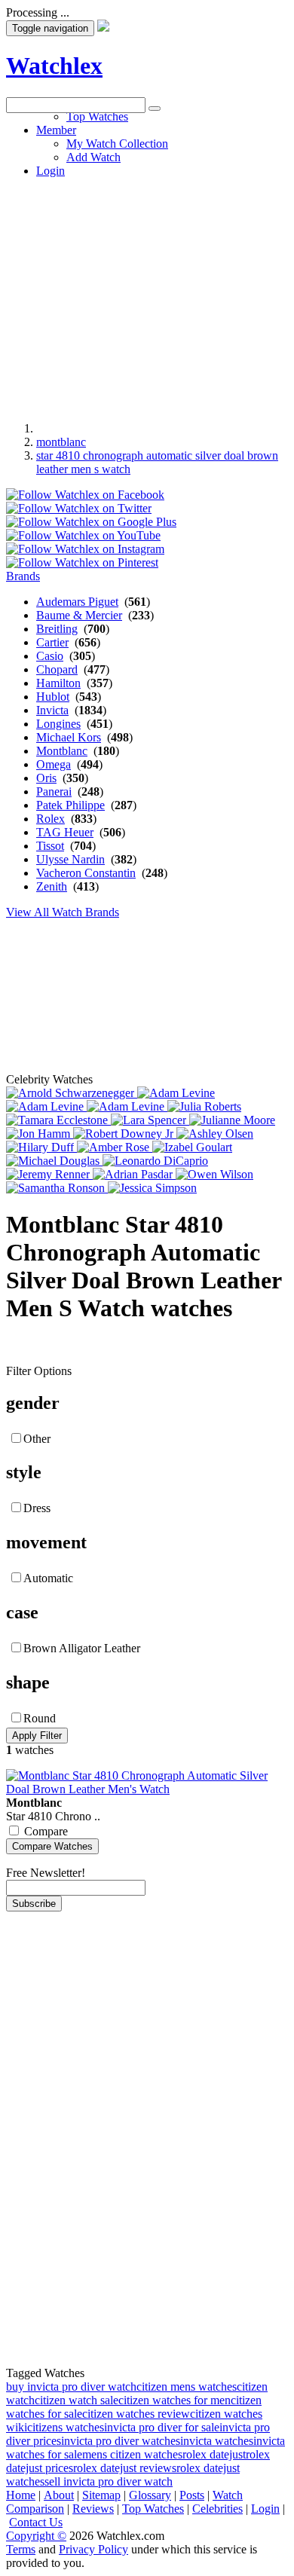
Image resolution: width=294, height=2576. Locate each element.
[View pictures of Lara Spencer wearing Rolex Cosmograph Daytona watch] (150, 1120)
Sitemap (101, 2495)
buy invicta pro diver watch (71, 2387)
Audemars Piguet (77, 602)
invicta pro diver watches (121, 2441)
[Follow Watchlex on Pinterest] (82, 562)
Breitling (57, 629)
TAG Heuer (65, 832)
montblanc (61, 442)
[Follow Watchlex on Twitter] (79, 508)
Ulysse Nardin (70, 859)
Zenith (52, 886)
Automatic (48, 1578)
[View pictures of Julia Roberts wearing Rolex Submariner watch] (204, 1106)
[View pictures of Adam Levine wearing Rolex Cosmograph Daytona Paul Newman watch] (46, 1106)
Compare (46, 1831)
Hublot (53, 697)
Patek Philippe (70, 805)
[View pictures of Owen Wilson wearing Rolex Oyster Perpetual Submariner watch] (214, 1174)
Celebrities (217, 2509)
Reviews (93, 2509)
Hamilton (58, 683)
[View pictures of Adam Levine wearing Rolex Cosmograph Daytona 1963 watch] (176, 1093)
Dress (37, 1508)
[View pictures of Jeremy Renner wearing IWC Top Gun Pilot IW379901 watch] (49, 1174)
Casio (50, 656)
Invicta (52, 710)
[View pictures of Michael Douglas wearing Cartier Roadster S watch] (54, 1161)
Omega (54, 764)
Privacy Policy (93, 2549)
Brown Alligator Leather (82, 1648)
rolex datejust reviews (125, 2468)
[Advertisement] (147, 260)
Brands (23, 576)
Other (37, 1439)
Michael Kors (69, 737)
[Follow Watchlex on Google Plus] (91, 522)
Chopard (57, 669)
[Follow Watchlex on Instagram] (85, 549)
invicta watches (217, 2441)
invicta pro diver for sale (162, 2427)
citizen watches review (136, 2414)
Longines (58, 724)
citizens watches (66, 2427)
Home (21, 2495)
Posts (192, 2495)
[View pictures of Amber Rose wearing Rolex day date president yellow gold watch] (115, 1147)
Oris (46, 778)
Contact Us (36, 2522)
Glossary (150, 2495)
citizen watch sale (77, 2400)
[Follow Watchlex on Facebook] (85, 495)
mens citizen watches (132, 2454)
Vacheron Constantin (86, 873)
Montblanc (62, 751)
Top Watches (153, 2509)
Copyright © (36, 2536)
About (59, 2495)
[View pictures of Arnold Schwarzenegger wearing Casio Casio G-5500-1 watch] (72, 1093)
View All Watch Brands (63, 912)
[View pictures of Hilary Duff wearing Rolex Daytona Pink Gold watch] (41, 1147)
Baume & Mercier (79, 615)
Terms (21, 2549)
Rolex (51, 819)
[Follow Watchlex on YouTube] (83, 535)
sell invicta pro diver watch (109, 2481)
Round (40, 1718)
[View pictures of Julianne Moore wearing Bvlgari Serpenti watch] (232, 1120)
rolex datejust (214, 2454)
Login (265, 2509)
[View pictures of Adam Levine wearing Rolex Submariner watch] (127, 1106)
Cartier (52, 642)
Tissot (50, 846)
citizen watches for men (175, 2400)
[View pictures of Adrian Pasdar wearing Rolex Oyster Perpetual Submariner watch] (134, 1174)
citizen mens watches (187, 2387)
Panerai (54, 791)
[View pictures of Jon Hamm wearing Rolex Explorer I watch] (40, 1134)
